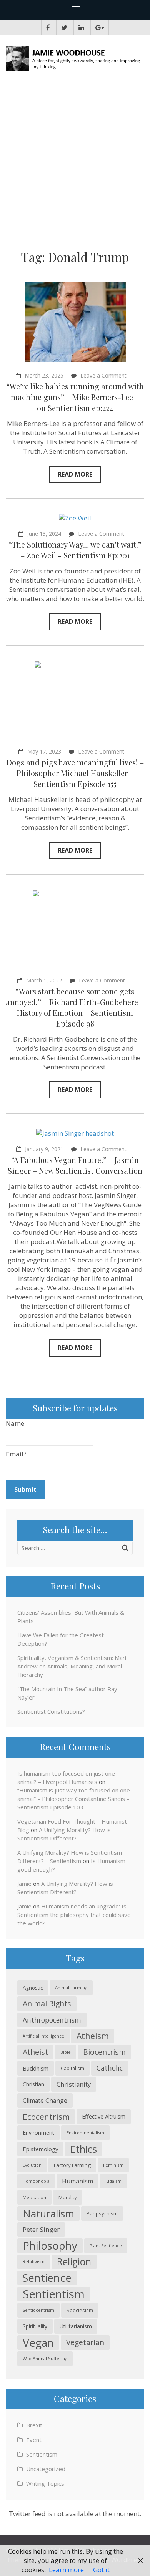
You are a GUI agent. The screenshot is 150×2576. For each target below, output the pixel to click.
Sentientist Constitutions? (51, 1711)
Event (34, 2440)
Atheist (35, 2052)
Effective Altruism (104, 2116)
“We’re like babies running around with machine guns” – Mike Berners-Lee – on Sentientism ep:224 (75, 397)
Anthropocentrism (52, 2020)
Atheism (93, 2036)
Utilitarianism (76, 2326)
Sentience (47, 2278)
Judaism (113, 2181)
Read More (75, 474)
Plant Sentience (106, 2246)
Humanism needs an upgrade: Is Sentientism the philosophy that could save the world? (74, 1915)
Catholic (110, 2068)
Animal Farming (71, 1987)
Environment (38, 2133)
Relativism (34, 2262)
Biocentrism (104, 2052)
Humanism (77, 2181)
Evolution (32, 2165)
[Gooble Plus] (100, 28)
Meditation (34, 2197)
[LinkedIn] (81, 28)
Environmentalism (85, 2133)
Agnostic (33, 1988)
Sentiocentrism (38, 2310)
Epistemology (40, 2149)
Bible (66, 2052)
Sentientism (54, 2294)
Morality (67, 2197)
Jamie (24, 1884)
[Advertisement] (75, 163)
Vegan (38, 2342)
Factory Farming (72, 2165)
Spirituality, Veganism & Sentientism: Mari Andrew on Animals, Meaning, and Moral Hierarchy (72, 1666)
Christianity (74, 2084)
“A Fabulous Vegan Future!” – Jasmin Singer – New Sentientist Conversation (75, 1165)
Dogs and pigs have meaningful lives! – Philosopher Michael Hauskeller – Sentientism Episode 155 (75, 773)
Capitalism (72, 2068)
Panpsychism (102, 2213)
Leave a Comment (103, 375)
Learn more (66, 2570)
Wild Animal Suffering (45, 2358)
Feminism (113, 2165)
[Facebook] (48, 28)
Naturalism (48, 2213)
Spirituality (35, 2326)
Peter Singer (41, 2229)
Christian (33, 2084)
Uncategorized (46, 2469)
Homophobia (36, 2181)
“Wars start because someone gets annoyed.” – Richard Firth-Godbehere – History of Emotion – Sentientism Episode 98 (75, 1007)
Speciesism (80, 2310)
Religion (74, 2262)
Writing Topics (45, 2483)
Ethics (84, 2149)
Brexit (34, 2425)
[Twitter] (64, 28)
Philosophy (50, 2246)
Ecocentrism (46, 2117)
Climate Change (45, 2101)
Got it (101, 2570)
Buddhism (36, 2068)
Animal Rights (47, 2004)
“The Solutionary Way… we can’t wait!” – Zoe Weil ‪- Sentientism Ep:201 (75, 550)
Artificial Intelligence (43, 2036)
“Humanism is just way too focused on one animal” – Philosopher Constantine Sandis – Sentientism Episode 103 (74, 1799)
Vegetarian (85, 2342)
